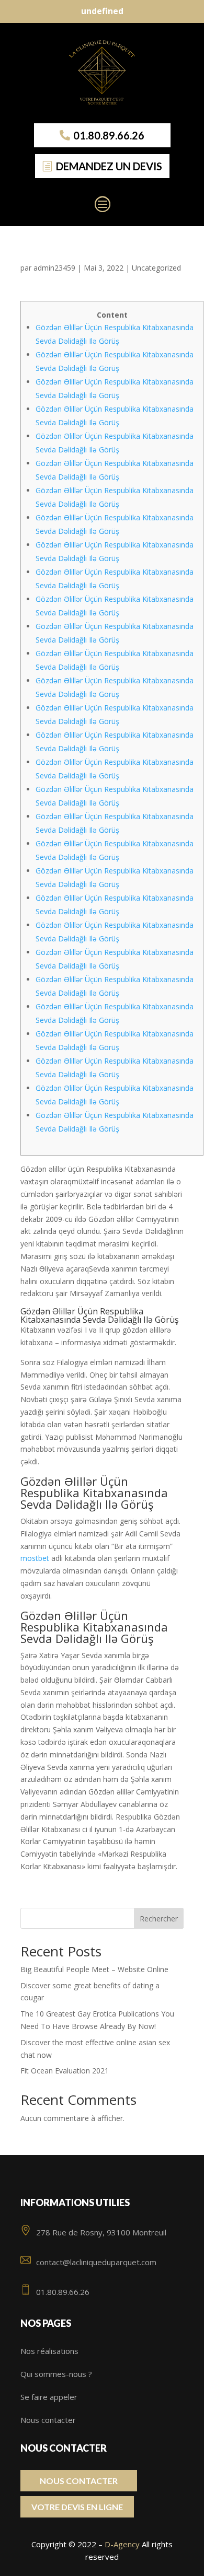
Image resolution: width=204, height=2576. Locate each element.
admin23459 (54, 268)
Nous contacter (48, 2420)
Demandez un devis (109, 166)
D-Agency (122, 2544)
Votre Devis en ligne (77, 2507)
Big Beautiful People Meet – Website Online (94, 1969)
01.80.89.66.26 (109, 135)
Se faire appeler (49, 2397)
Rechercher (159, 1919)
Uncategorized (156, 268)
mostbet (35, 1558)
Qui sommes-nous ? (56, 2374)
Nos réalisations (49, 2351)
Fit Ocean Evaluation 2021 (65, 2071)
